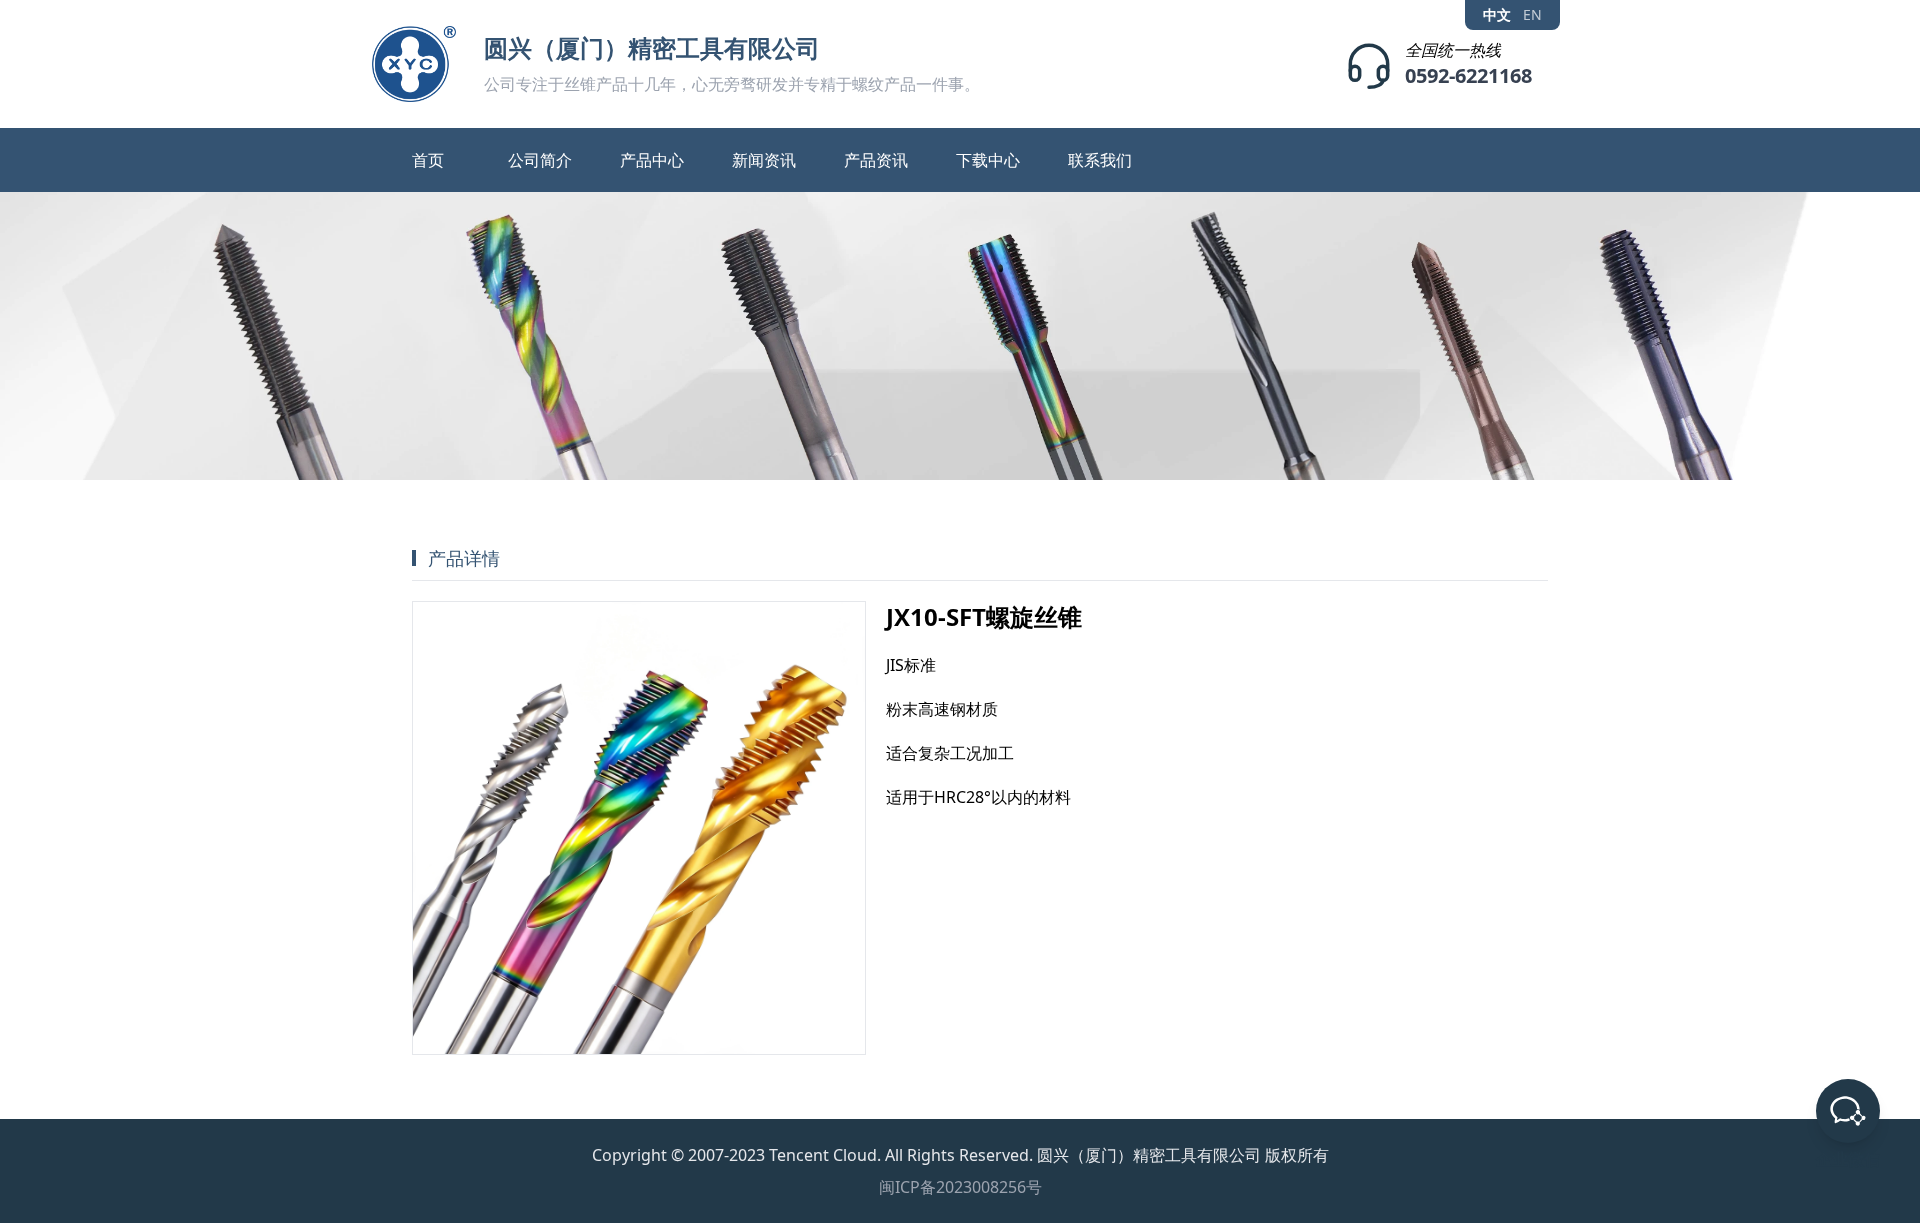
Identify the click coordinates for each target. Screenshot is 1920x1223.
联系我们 (1100, 160)
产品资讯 (876, 160)
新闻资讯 (764, 160)
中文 (1497, 15)
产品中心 (652, 160)
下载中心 (988, 160)
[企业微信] (1848, 1111)
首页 (428, 160)
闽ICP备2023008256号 (960, 1187)
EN (1532, 15)
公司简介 (540, 160)
